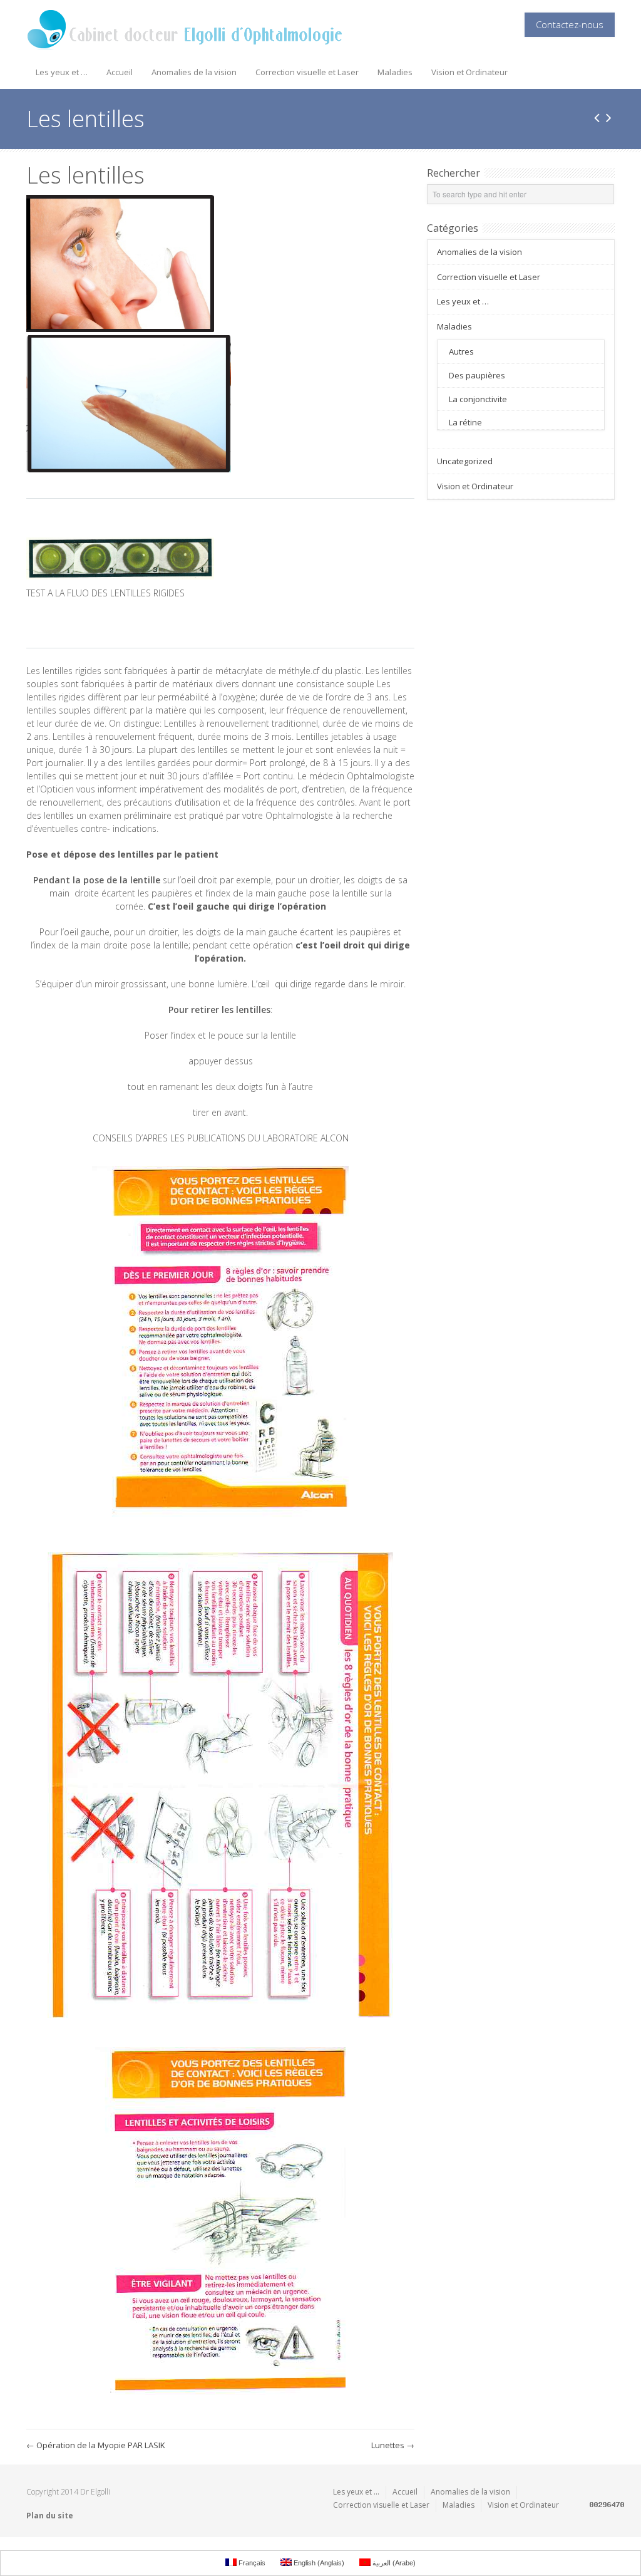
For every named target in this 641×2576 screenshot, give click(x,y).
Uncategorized (465, 461)
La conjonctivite (478, 399)
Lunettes (393, 2445)
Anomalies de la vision (194, 72)
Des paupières (477, 375)
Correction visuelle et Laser (307, 72)
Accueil (120, 72)
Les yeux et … (62, 72)
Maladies (395, 72)
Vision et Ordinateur (469, 72)
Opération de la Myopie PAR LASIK (96, 2445)
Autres (461, 351)
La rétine (465, 422)
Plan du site (50, 2516)
